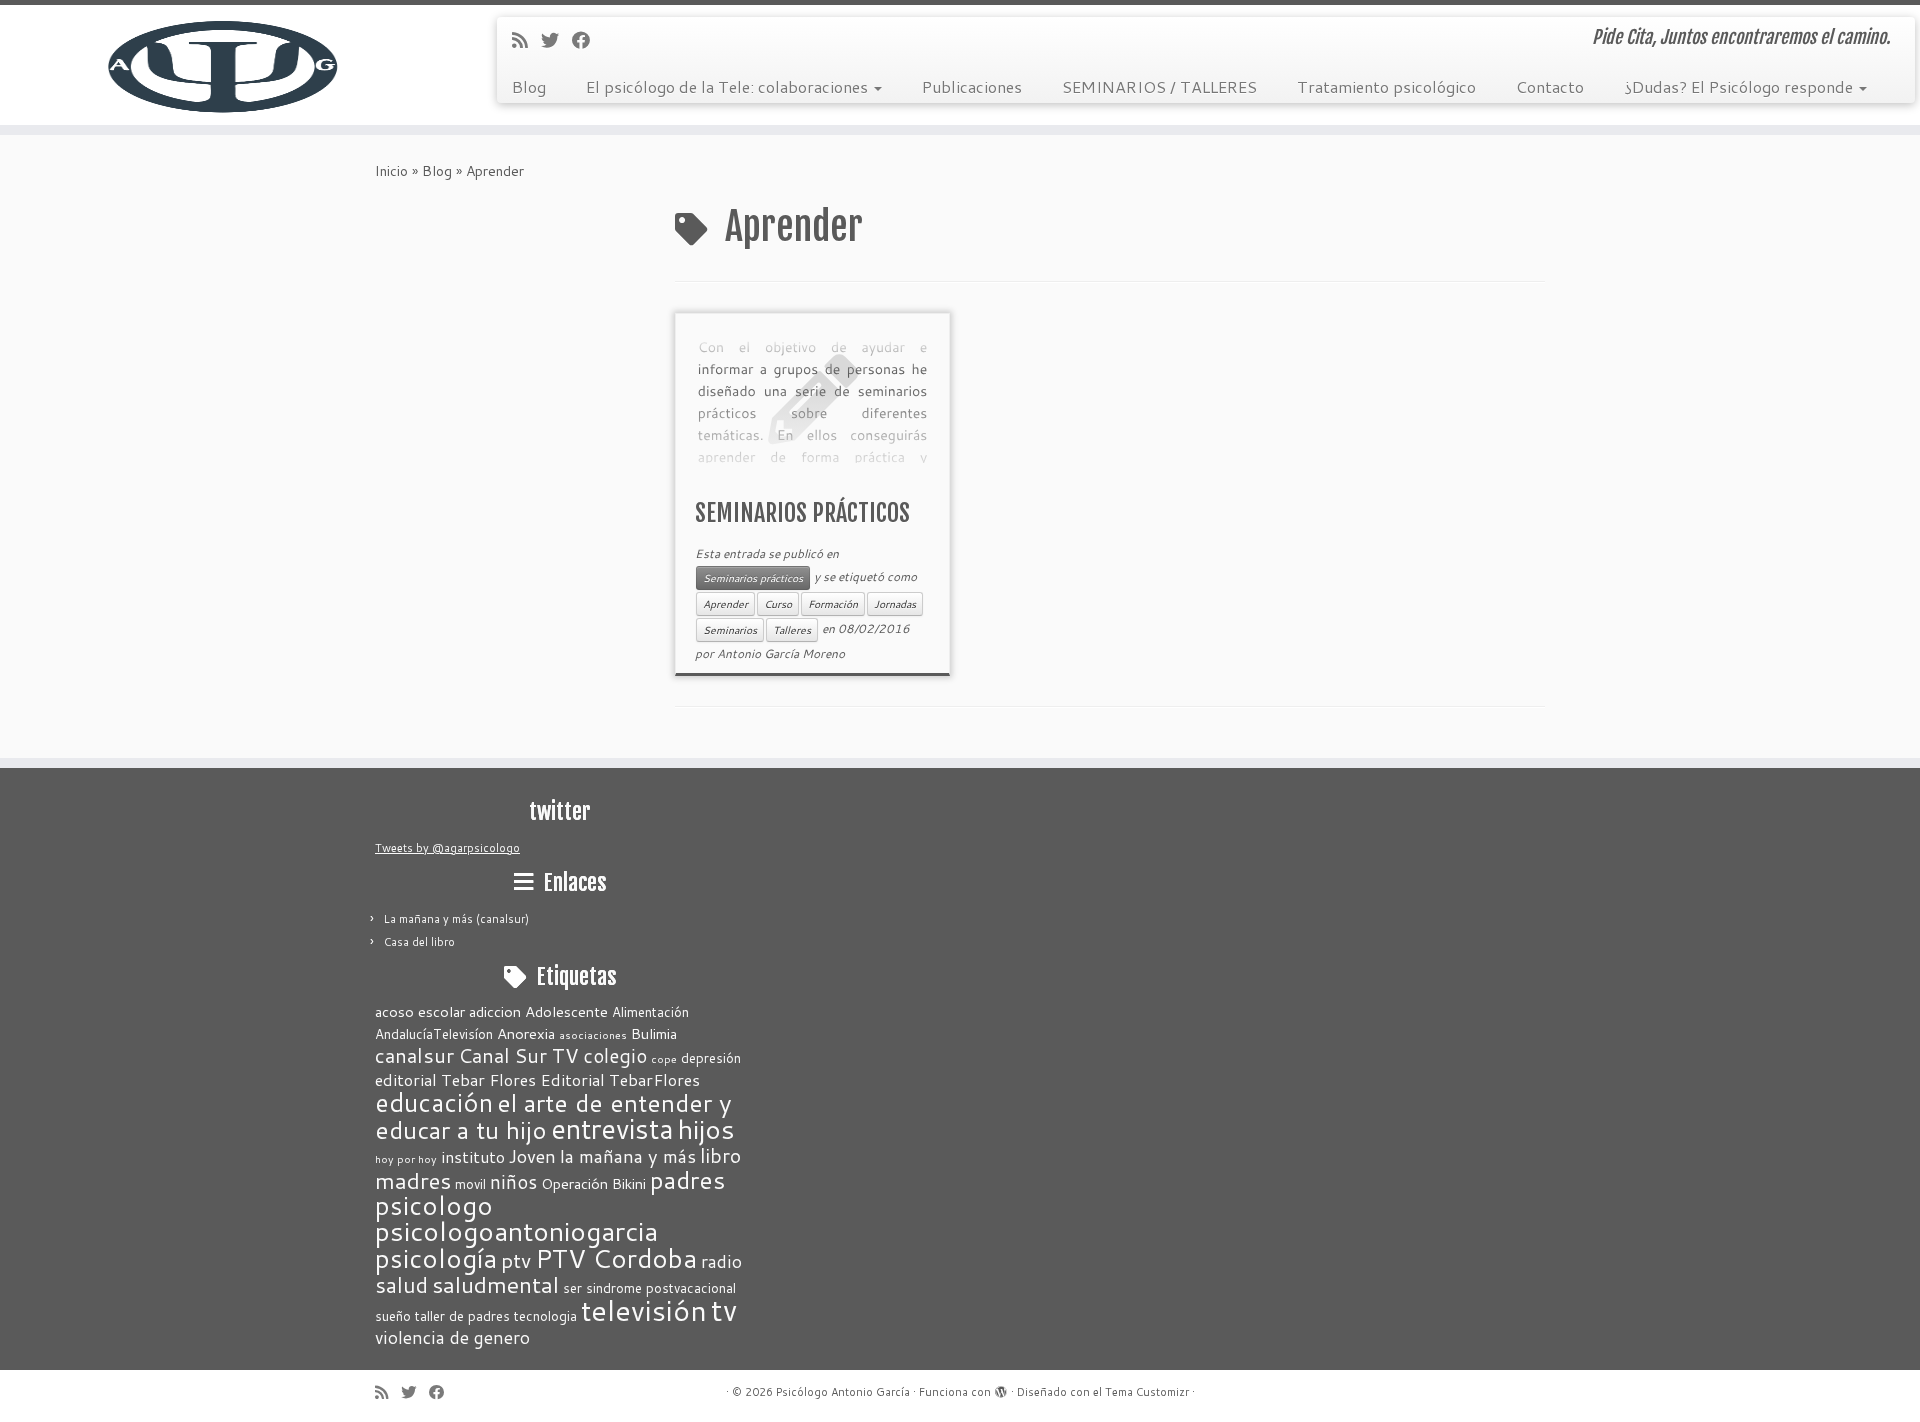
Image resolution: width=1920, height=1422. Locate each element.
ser (572, 1288)
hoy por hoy (406, 1158)
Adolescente (566, 1011)
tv (724, 1309)
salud (401, 1284)
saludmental (495, 1284)
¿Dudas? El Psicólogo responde (1740, 86)
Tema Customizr (1147, 1392)
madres (413, 1180)
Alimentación (650, 1012)
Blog (529, 86)
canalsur (414, 1055)
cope (664, 1058)
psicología (436, 1257)
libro (720, 1155)
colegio (615, 1055)
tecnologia (545, 1316)
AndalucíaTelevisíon (434, 1034)
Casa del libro (419, 942)
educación (434, 1102)
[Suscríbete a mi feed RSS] (526, 40)
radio (721, 1261)
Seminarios (730, 630)
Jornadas (895, 604)
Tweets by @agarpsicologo (447, 848)
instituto (473, 1156)
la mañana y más (628, 1156)
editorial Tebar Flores (455, 1079)
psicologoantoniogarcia (516, 1231)
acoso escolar (420, 1011)
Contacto (1550, 86)
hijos (706, 1129)
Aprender (725, 604)
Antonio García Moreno (781, 653)
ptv (516, 1260)
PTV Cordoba (616, 1257)
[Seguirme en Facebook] (587, 40)
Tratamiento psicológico (1386, 86)
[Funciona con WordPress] (1001, 1388)
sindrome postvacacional (661, 1288)
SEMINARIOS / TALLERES (1159, 86)
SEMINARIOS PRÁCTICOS (802, 513)
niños (513, 1181)
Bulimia (654, 1033)
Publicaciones (972, 86)
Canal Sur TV (518, 1055)
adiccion (495, 1011)
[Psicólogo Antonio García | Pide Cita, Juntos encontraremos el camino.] (221, 65)
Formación (833, 604)
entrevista (612, 1128)
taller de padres (462, 1316)
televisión (644, 1310)
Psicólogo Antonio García (843, 1392)
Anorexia (526, 1033)
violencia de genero (452, 1337)
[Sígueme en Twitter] (556, 40)
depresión (711, 1058)
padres (687, 1179)
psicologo (434, 1205)
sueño (393, 1316)
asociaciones (593, 1034)
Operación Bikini (593, 1183)
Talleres (792, 630)
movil (470, 1184)
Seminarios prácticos (753, 578)
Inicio (391, 171)
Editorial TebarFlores (620, 1079)
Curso (778, 604)
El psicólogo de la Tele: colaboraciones (729, 86)
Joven (532, 1156)
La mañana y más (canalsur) (456, 919)
